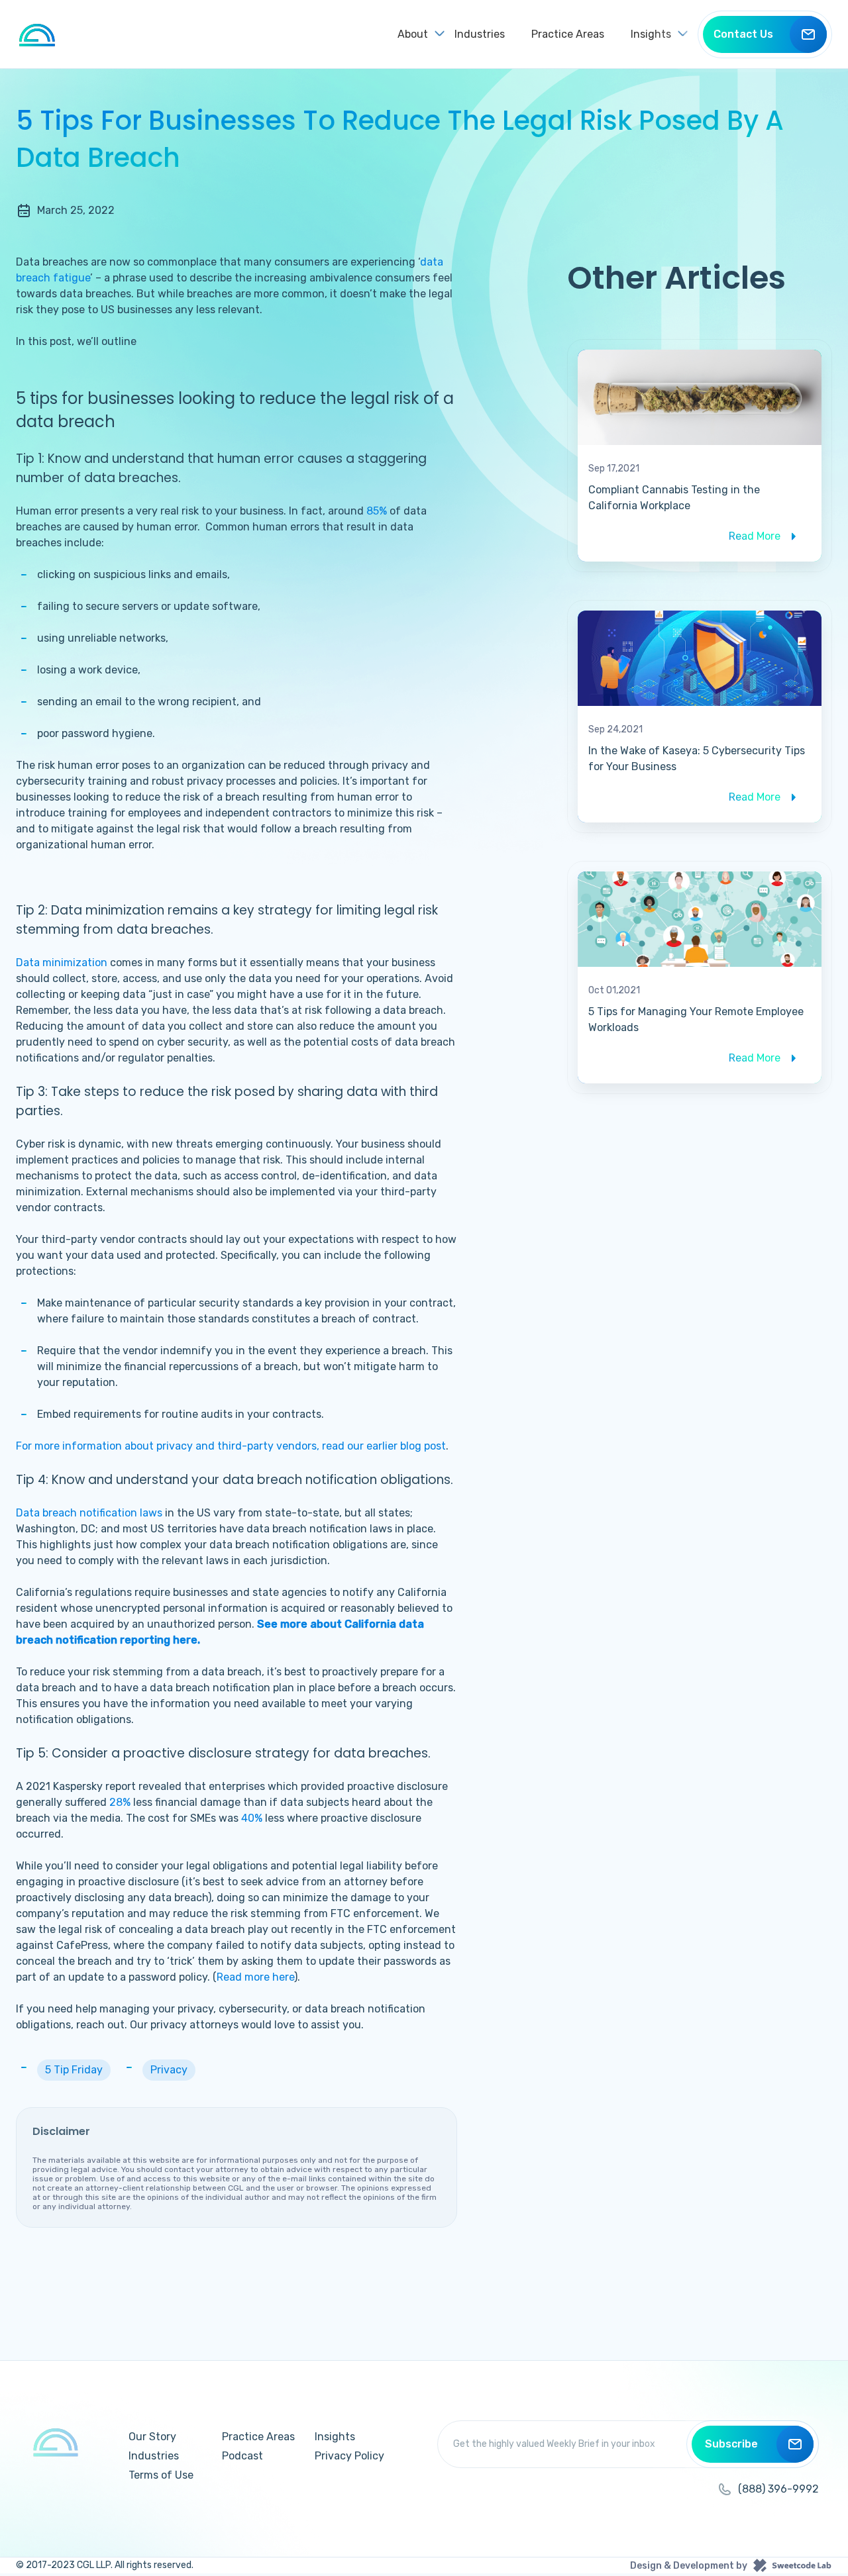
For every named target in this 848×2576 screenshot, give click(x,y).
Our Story (152, 2437)
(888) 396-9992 (778, 2489)
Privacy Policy (349, 2456)
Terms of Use (161, 2475)
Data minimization (62, 963)
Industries (480, 34)
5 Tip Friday (74, 2070)
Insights (335, 2437)
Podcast (242, 2456)
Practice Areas (568, 34)
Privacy (169, 2070)
